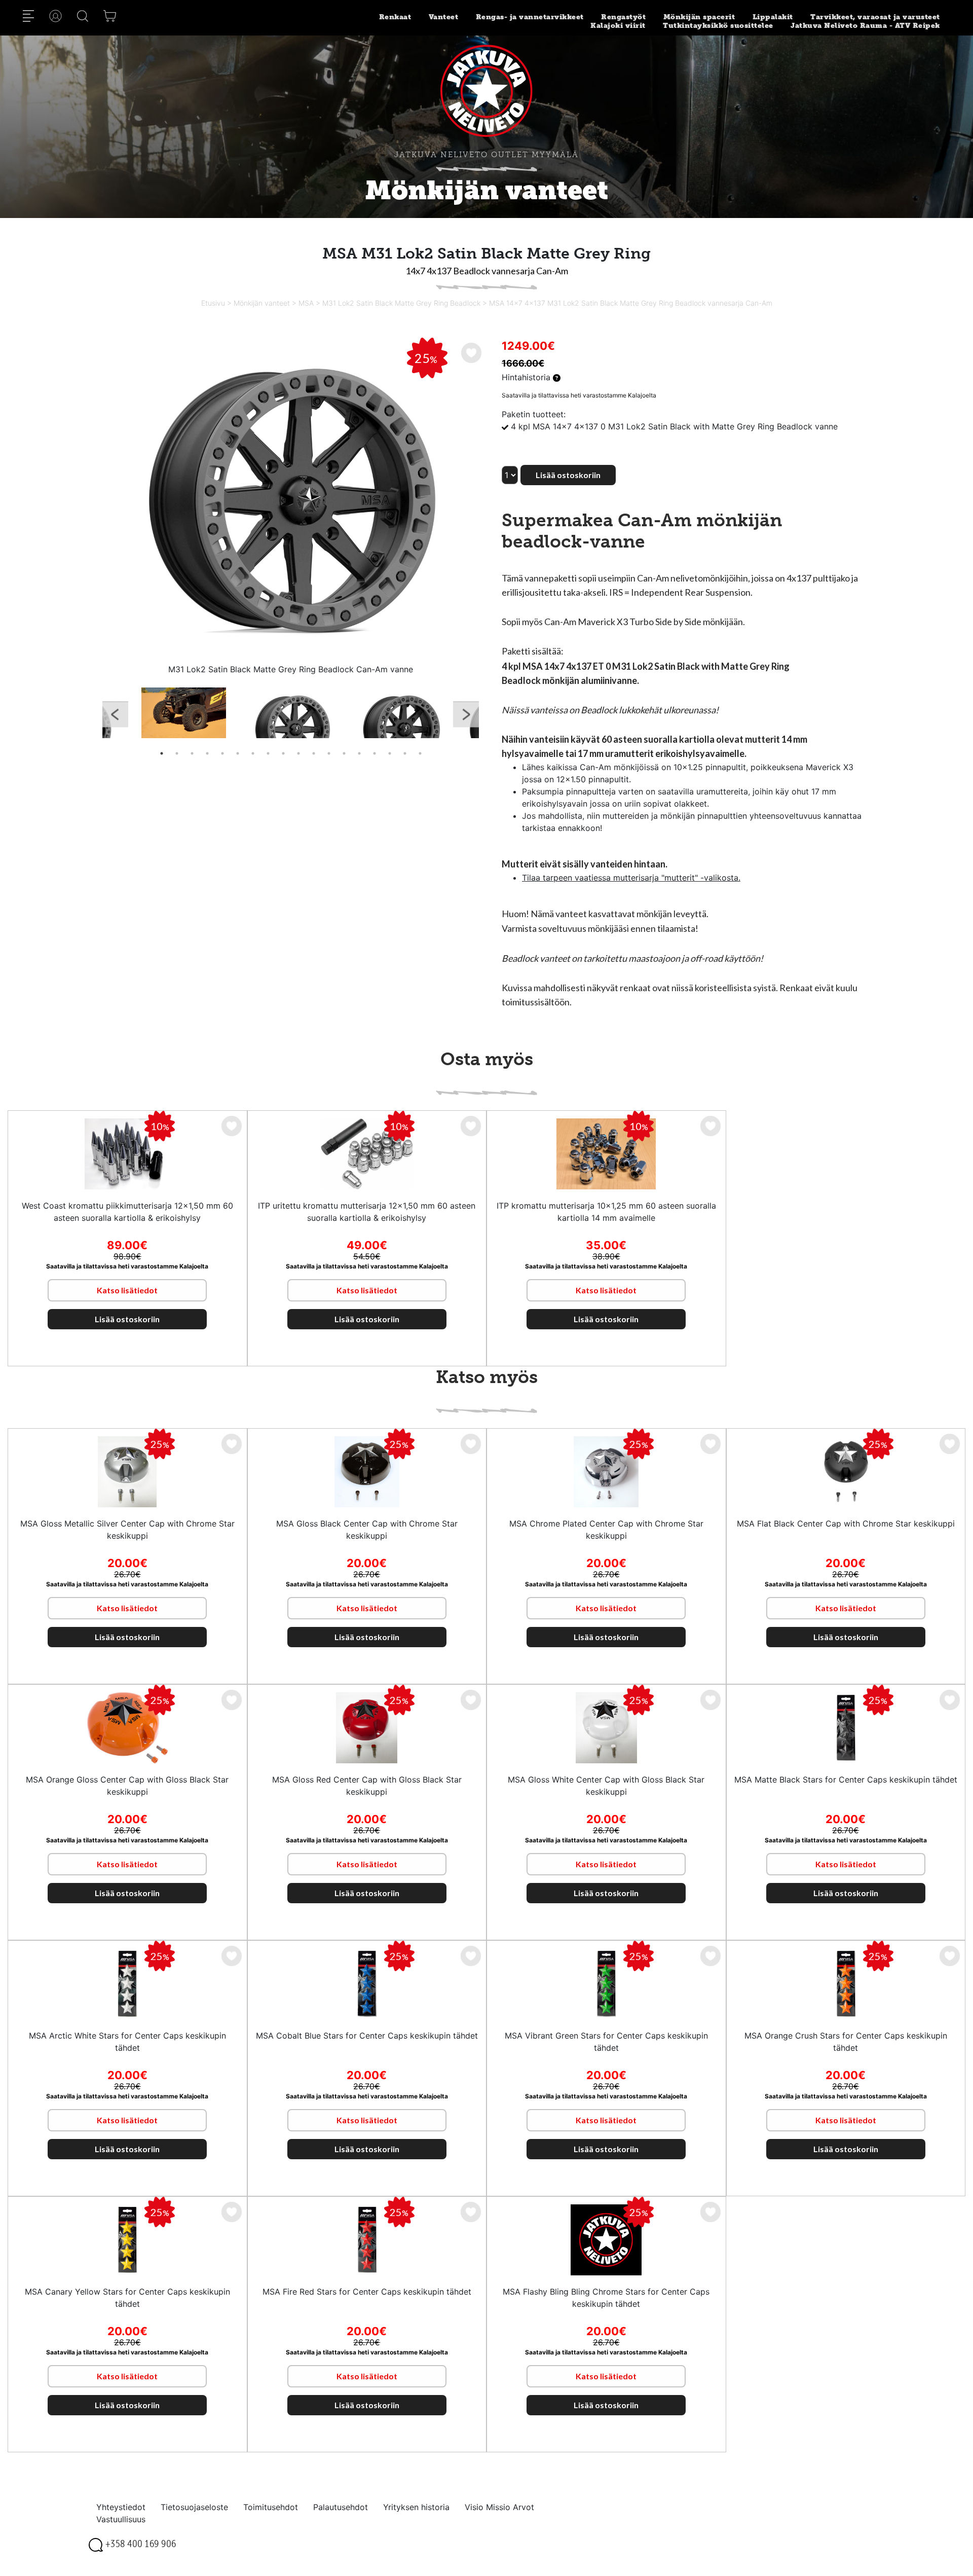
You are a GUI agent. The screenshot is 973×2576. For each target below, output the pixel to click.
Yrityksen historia (416, 2507)
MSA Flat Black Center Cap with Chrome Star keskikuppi (846, 1523)
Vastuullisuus (121, 2519)
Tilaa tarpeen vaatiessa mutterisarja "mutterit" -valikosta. (631, 878)
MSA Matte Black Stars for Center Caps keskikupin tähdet (846, 1780)
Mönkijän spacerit (699, 17)
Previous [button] (115, 717)
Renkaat (395, 17)
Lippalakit (773, 17)
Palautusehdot (341, 2507)
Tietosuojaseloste (194, 2507)
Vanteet (444, 17)
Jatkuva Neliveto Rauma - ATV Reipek (865, 26)
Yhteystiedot (121, 2507)
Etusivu (213, 303)
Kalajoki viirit (618, 26)
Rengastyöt (623, 17)
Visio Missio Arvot (499, 2507)
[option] (291, 500)
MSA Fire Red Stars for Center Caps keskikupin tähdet (367, 2292)
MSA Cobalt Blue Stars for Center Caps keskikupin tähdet (367, 2036)
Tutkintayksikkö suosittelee (718, 26)
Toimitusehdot (271, 2507)
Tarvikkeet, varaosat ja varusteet (875, 17)
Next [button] (466, 717)
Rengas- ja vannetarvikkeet (530, 17)
